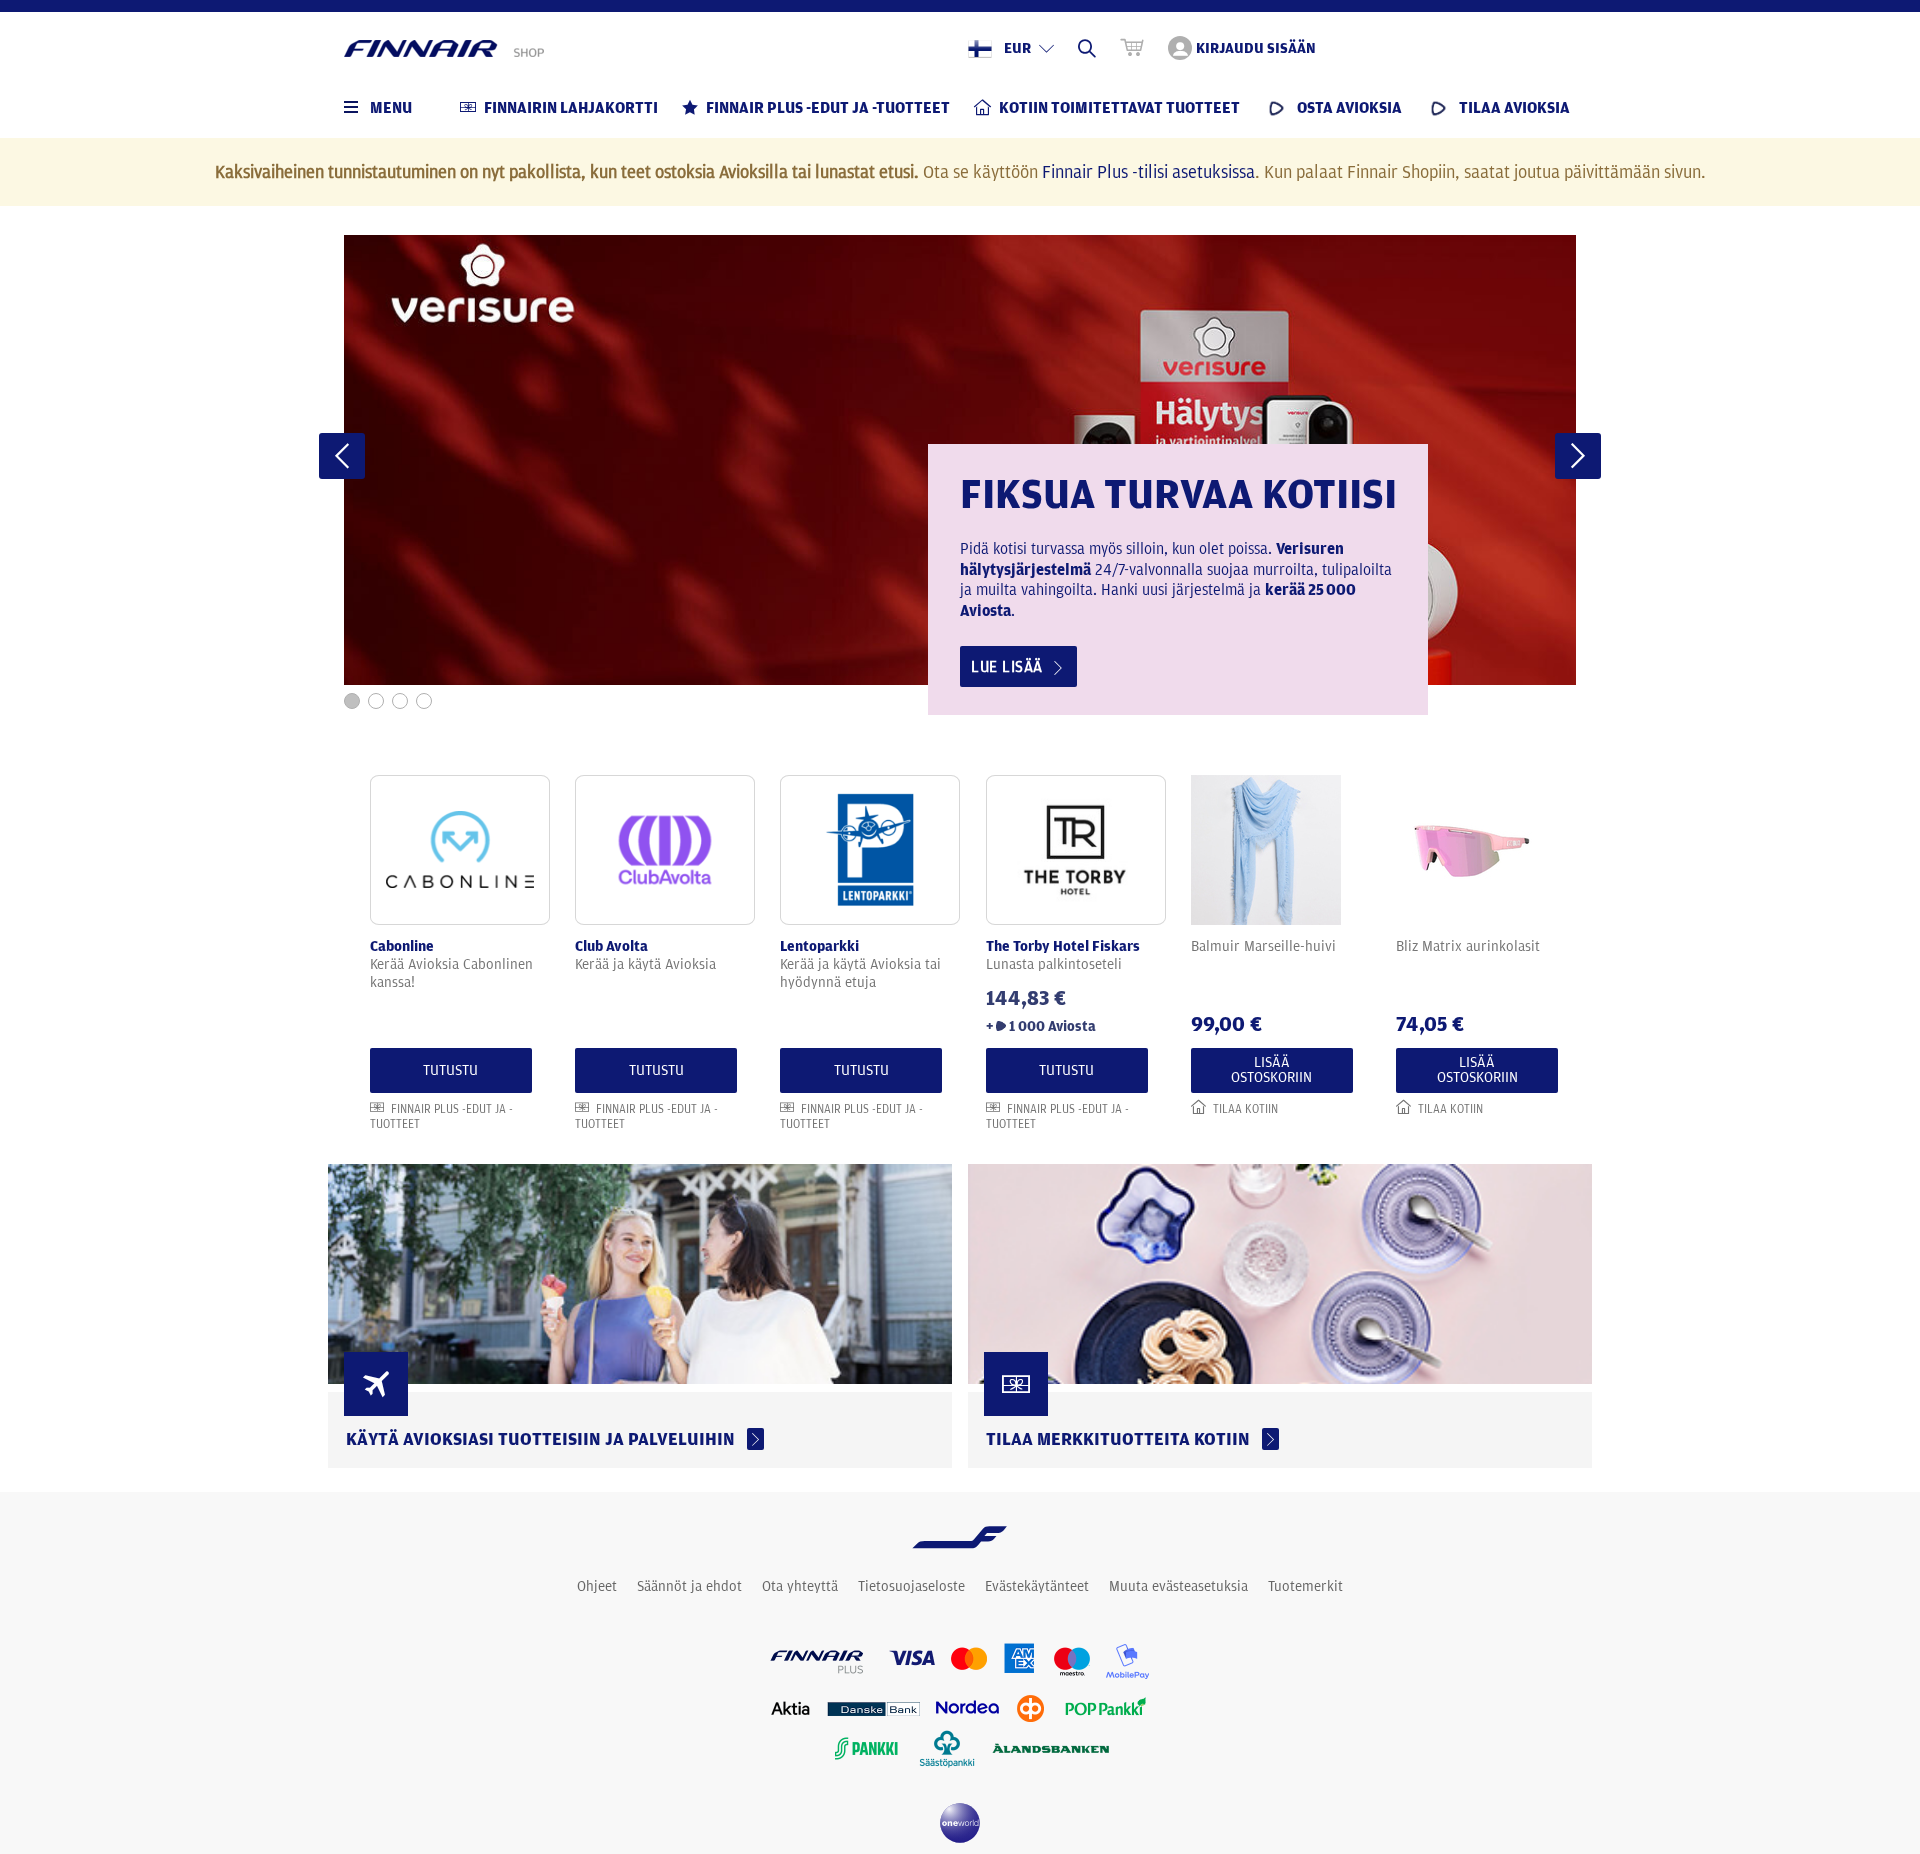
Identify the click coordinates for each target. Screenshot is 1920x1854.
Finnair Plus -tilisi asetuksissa (1148, 171)
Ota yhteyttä (800, 1586)
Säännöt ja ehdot (689, 1586)
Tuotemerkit (1305, 1586)
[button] (342, 456)
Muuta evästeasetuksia (1178, 1586)
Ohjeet (597, 1586)
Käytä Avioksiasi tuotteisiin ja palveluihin (544, 1438)
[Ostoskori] (1132, 48)
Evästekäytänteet (1037, 1586)
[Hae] (1087, 48)
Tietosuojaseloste (911, 1586)
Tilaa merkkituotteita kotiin (1122, 1438)
